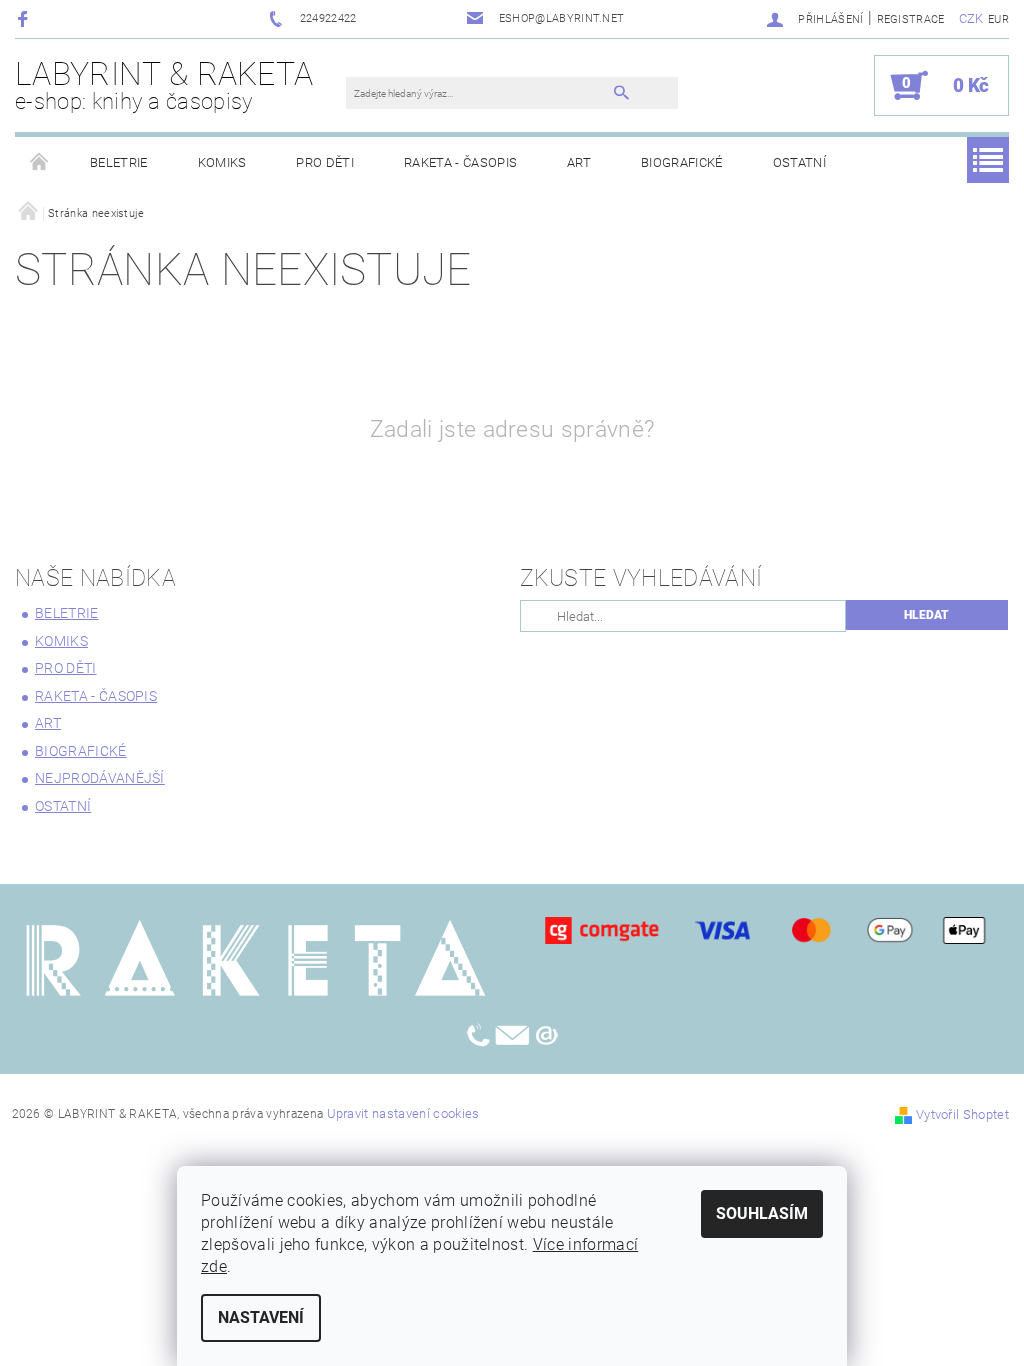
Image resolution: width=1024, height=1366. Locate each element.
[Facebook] (25, 18)
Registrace (911, 19)
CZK (971, 18)
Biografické (682, 162)
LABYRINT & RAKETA (164, 85)
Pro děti (325, 162)
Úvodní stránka (40, 163)
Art (579, 162)
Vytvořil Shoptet (962, 1114)
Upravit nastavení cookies (403, 1113)
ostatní (799, 162)
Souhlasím (762, 1213)
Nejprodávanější (100, 778)
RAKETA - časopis (460, 162)
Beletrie (119, 162)
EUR (998, 19)
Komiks (222, 162)
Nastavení (261, 1317)
